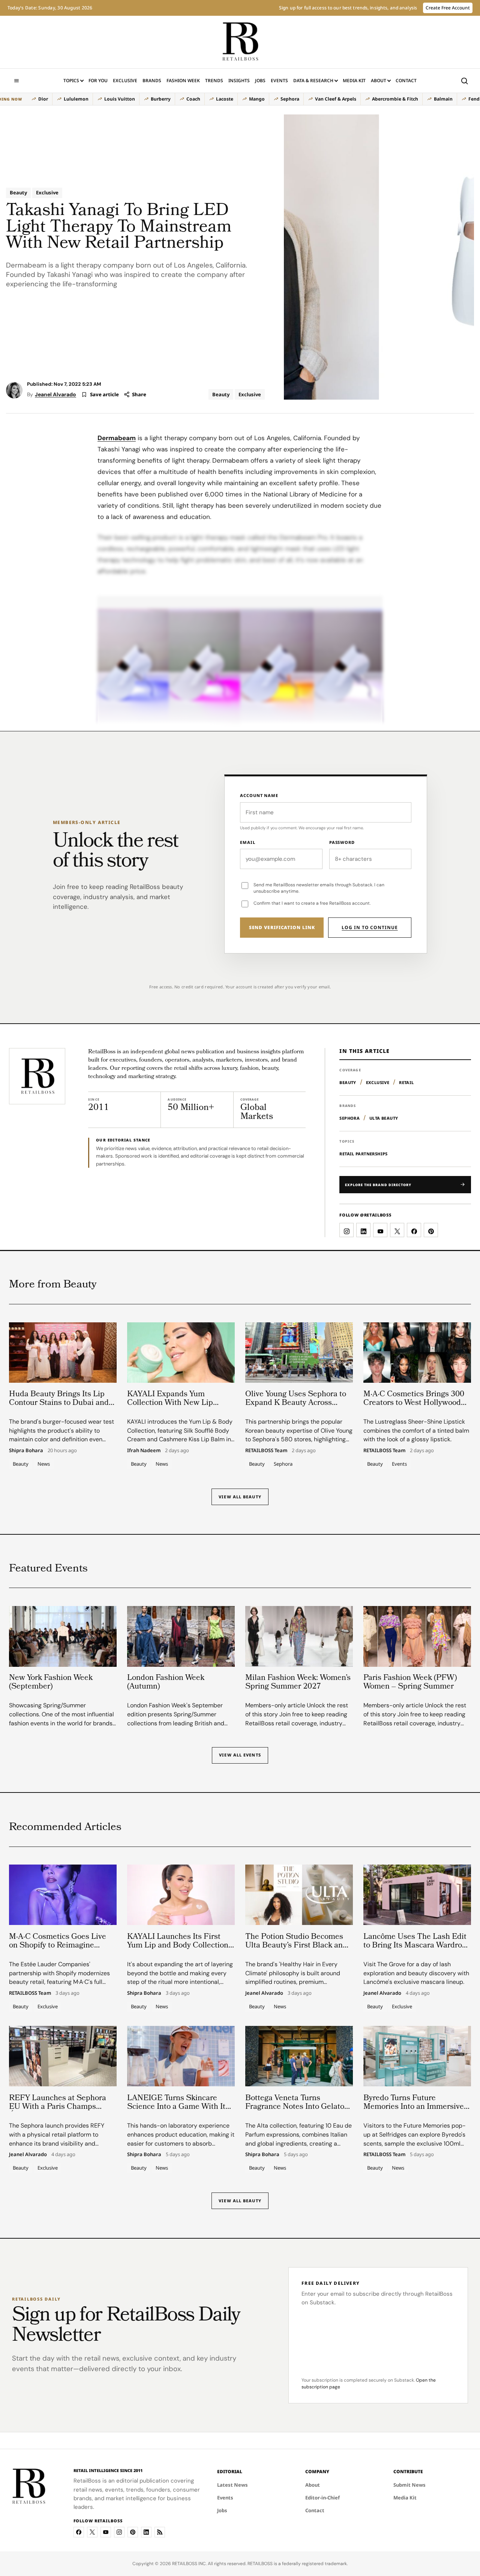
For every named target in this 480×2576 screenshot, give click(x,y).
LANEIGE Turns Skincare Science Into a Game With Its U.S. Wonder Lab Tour (178, 2107)
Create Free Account (448, 8)
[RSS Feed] (160, 2532)
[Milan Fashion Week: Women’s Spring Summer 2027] (299, 1636)
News (44, 1464)
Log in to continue (370, 927)
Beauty (18, 192)
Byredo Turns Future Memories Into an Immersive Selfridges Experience (414, 2107)
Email (247, 842)
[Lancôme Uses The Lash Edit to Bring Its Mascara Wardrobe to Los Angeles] (417, 1895)
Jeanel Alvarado (55, 394)
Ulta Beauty (384, 1118)
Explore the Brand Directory (378, 1185)
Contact (406, 80)
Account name (259, 795)
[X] (92, 2532)
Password (342, 842)
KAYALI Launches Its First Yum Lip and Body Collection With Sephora (178, 1945)
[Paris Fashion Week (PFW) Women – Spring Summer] (417, 1636)
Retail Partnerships (363, 1154)
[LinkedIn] (146, 2532)
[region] (236, 99)
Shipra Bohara (26, 1451)
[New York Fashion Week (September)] (63, 1636)
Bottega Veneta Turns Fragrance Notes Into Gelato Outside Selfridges (295, 2107)
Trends (214, 80)
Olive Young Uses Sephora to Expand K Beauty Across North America (296, 1403)
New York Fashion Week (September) (51, 1683)
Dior (43, 99)
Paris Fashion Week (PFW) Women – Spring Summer (410, 1683)
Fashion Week (183, 80)
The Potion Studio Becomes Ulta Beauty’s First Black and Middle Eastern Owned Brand (298, 1945)
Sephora (290, 99)
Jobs (260, 80)
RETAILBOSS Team (266, 1451)
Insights (239, 80)
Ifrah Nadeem (144, 1451)
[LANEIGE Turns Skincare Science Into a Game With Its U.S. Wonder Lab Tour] (181, 2056)
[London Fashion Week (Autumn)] (181, 1636)
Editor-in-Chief (322, 2498)
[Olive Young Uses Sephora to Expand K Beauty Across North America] (299, 1353)
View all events (240, 1755)
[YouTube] (106, 2532)
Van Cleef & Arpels (336, 99)
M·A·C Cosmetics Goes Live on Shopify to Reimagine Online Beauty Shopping (58, 1945)
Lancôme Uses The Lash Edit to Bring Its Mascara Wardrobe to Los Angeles (417, 1945)
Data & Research (313, 80)
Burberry (161, 99)
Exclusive (125, 80)
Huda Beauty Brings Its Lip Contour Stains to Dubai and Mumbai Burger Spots (59, 1403)
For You (98, 80)
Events (279, 80)
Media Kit (354, 82)
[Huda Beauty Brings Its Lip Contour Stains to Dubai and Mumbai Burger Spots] (63, 1353)
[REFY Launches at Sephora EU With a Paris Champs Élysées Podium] (63, 2056)
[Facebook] (79, 2532)
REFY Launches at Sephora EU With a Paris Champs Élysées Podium (58, 2107)
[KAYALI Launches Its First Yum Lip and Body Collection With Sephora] (181, 1895)
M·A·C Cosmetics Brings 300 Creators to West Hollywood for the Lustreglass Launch (414, 1403)
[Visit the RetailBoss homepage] (37, 1076)
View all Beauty (240, 1497)
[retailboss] (240, 42)
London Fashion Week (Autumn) (166, 1683)
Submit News (409, 2485)
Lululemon (76, 99)
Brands (152, 80)
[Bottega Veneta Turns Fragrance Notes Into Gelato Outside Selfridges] (299, 2056)
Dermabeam (117, 438)
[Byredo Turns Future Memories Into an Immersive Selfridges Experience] (417, 2056)
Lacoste (225, 99)
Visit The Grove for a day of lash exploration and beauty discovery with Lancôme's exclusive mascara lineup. (416, 1973)
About (379, 80)
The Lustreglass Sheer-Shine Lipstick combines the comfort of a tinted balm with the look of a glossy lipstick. (416, 1431)
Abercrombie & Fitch (395, 99)
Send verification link (282, 927)
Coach (193, 99)
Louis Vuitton (120, 99)
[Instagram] (119, 2532)
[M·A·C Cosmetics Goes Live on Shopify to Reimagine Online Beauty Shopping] (63, 1895)
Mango (257, 99)
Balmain (443, 99)
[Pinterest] (133, 2532)
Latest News (232, 2485)
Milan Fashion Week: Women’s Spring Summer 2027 (298, 1683)
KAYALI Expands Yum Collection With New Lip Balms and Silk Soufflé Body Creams (177, 1408)
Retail (406, 1082)
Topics (71, 80)
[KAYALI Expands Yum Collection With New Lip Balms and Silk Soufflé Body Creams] (181, 1353)
